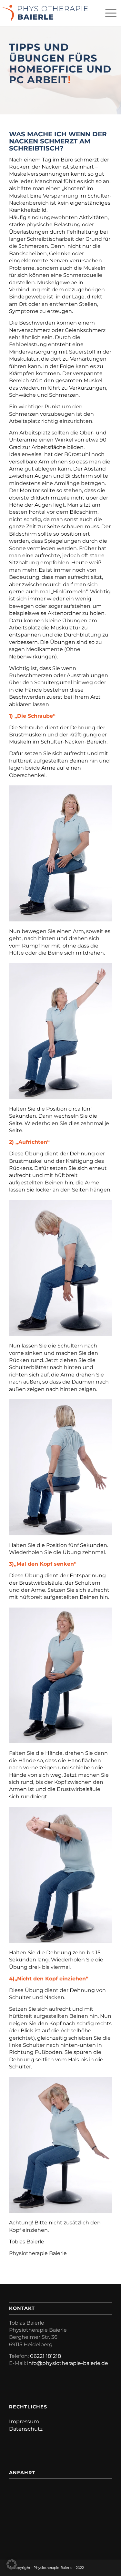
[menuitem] (108, 13)
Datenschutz (26, 2429)
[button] (12, 2564)
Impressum (24, 2421)
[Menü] (108, 13)
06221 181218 (45, 2356)
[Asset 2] (45, 13)
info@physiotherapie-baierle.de (68, 2363)
